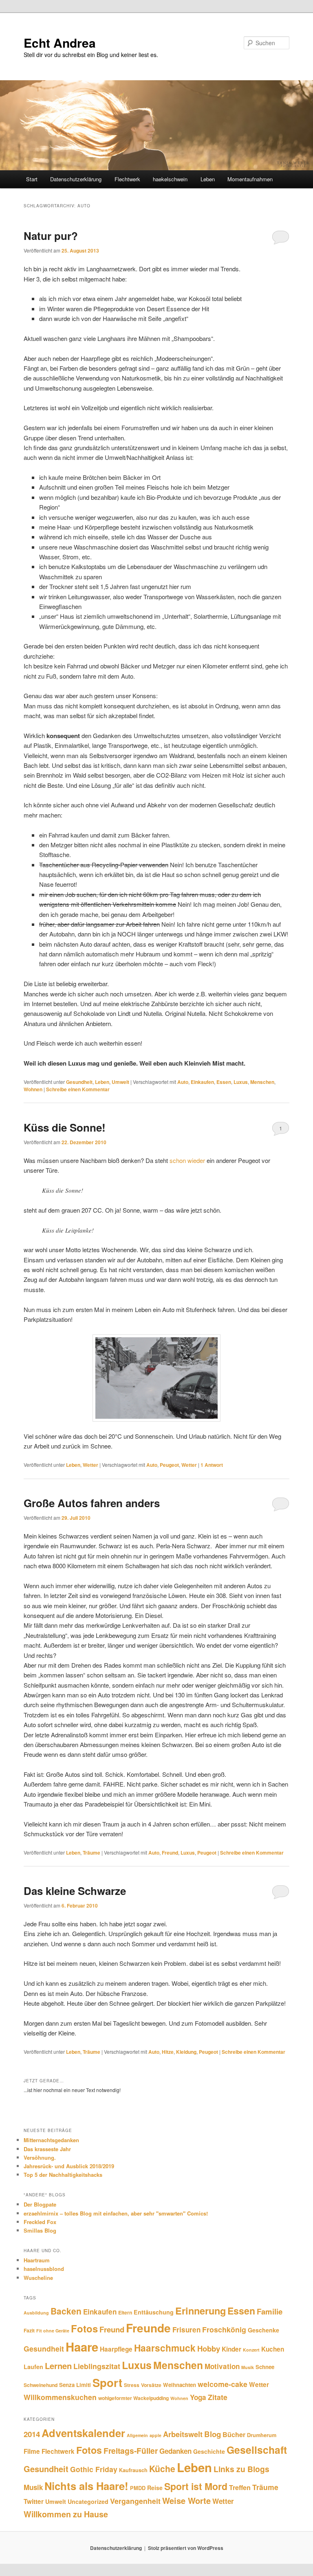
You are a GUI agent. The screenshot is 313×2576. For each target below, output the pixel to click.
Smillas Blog (40, 2230)
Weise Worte (186, 2500)
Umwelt (120, 1082)
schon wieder (187, 1160)
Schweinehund (41, 2385)
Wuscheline (38, 2278)
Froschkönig (224, 2329)
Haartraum (37, 2260)
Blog (213, 2434)
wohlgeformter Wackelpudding (133, 2398)
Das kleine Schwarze (75, 1891)
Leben (208, 179)
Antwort (212, 1465)
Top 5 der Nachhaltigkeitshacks (63, 2175)
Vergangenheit (135, 2501)
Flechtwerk (127, 179)
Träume (91, 1853)
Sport (107, 2382)
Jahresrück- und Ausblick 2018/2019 (69, 2166)
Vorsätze (151, 2385)
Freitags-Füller (131, 2451)
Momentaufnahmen (250, 179)
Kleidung (186, 2052)
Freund (170, 1853)
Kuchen (273, 2349)
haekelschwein (170, 179)
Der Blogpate (40, 2204)
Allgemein (137, 2435)
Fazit (29, 2330)
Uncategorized (88, 2501)
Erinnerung (201, 2311)
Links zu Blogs (241, 2469)
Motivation (222, 2366)
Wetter (90, 1465)
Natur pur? (51, 236)
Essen (224, 1082)
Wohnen (33, 1089)
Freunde (148, 2328)
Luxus (241, 1082)
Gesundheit (79, 1082)
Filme (32, 2451)
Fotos (84, 2328)
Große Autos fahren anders (92, 1503)
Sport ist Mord (196, 2486)
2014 (32, 2434)
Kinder (231, 2349)
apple (155, 2435)
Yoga (198, 2397)
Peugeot (169, 1465)
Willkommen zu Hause (66, 2514)
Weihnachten (180, 2385)
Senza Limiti (75, 2385)
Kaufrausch (133, 2470)
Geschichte (209, 2451)
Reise (155, 2488)
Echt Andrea (60, 43)
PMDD (138, 2488)
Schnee (265, 2367)
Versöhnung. (40, 2157)
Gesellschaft (257, 2450)
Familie (270, 2311)
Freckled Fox (40, 2222)
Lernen (58, 2366)
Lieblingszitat (97, 2366)
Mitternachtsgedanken (51, 2140)
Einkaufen (202, 1082)
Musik (248, 2367)
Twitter (34, 2501)
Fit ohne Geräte (53, 2331)
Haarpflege (116, 2349)
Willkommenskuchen (60, 2397)
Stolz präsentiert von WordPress (186, 2548)
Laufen (33, 2367)
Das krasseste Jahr (47, 2149)
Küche (162, 2468)
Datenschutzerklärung (76, 179)
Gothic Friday (94, 2469)
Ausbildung (36, 2313)
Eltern (125, 2312)
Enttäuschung (154, 2312)
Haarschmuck (165, 2348)
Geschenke (263, 2330)
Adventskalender (83, 2433)
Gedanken (175, 2451)
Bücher (234, 2434)
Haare (82, 2347)
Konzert (251, 2350)
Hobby (209, 2349)
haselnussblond (44, 2269)
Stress (132, 2385)
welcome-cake (223, 2384)
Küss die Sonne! (65, 1127)
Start (32, 179)
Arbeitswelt (183, 2434)
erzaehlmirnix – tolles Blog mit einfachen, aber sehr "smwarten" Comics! (116, 2213)
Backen (66, 2311)
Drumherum (262, 2435)
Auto (183, 1082)
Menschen (262, 1082)
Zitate (218, 2397)
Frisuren (186, 2330)
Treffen (240, 2487)
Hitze (168, 2052)
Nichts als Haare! (86, 2486)
